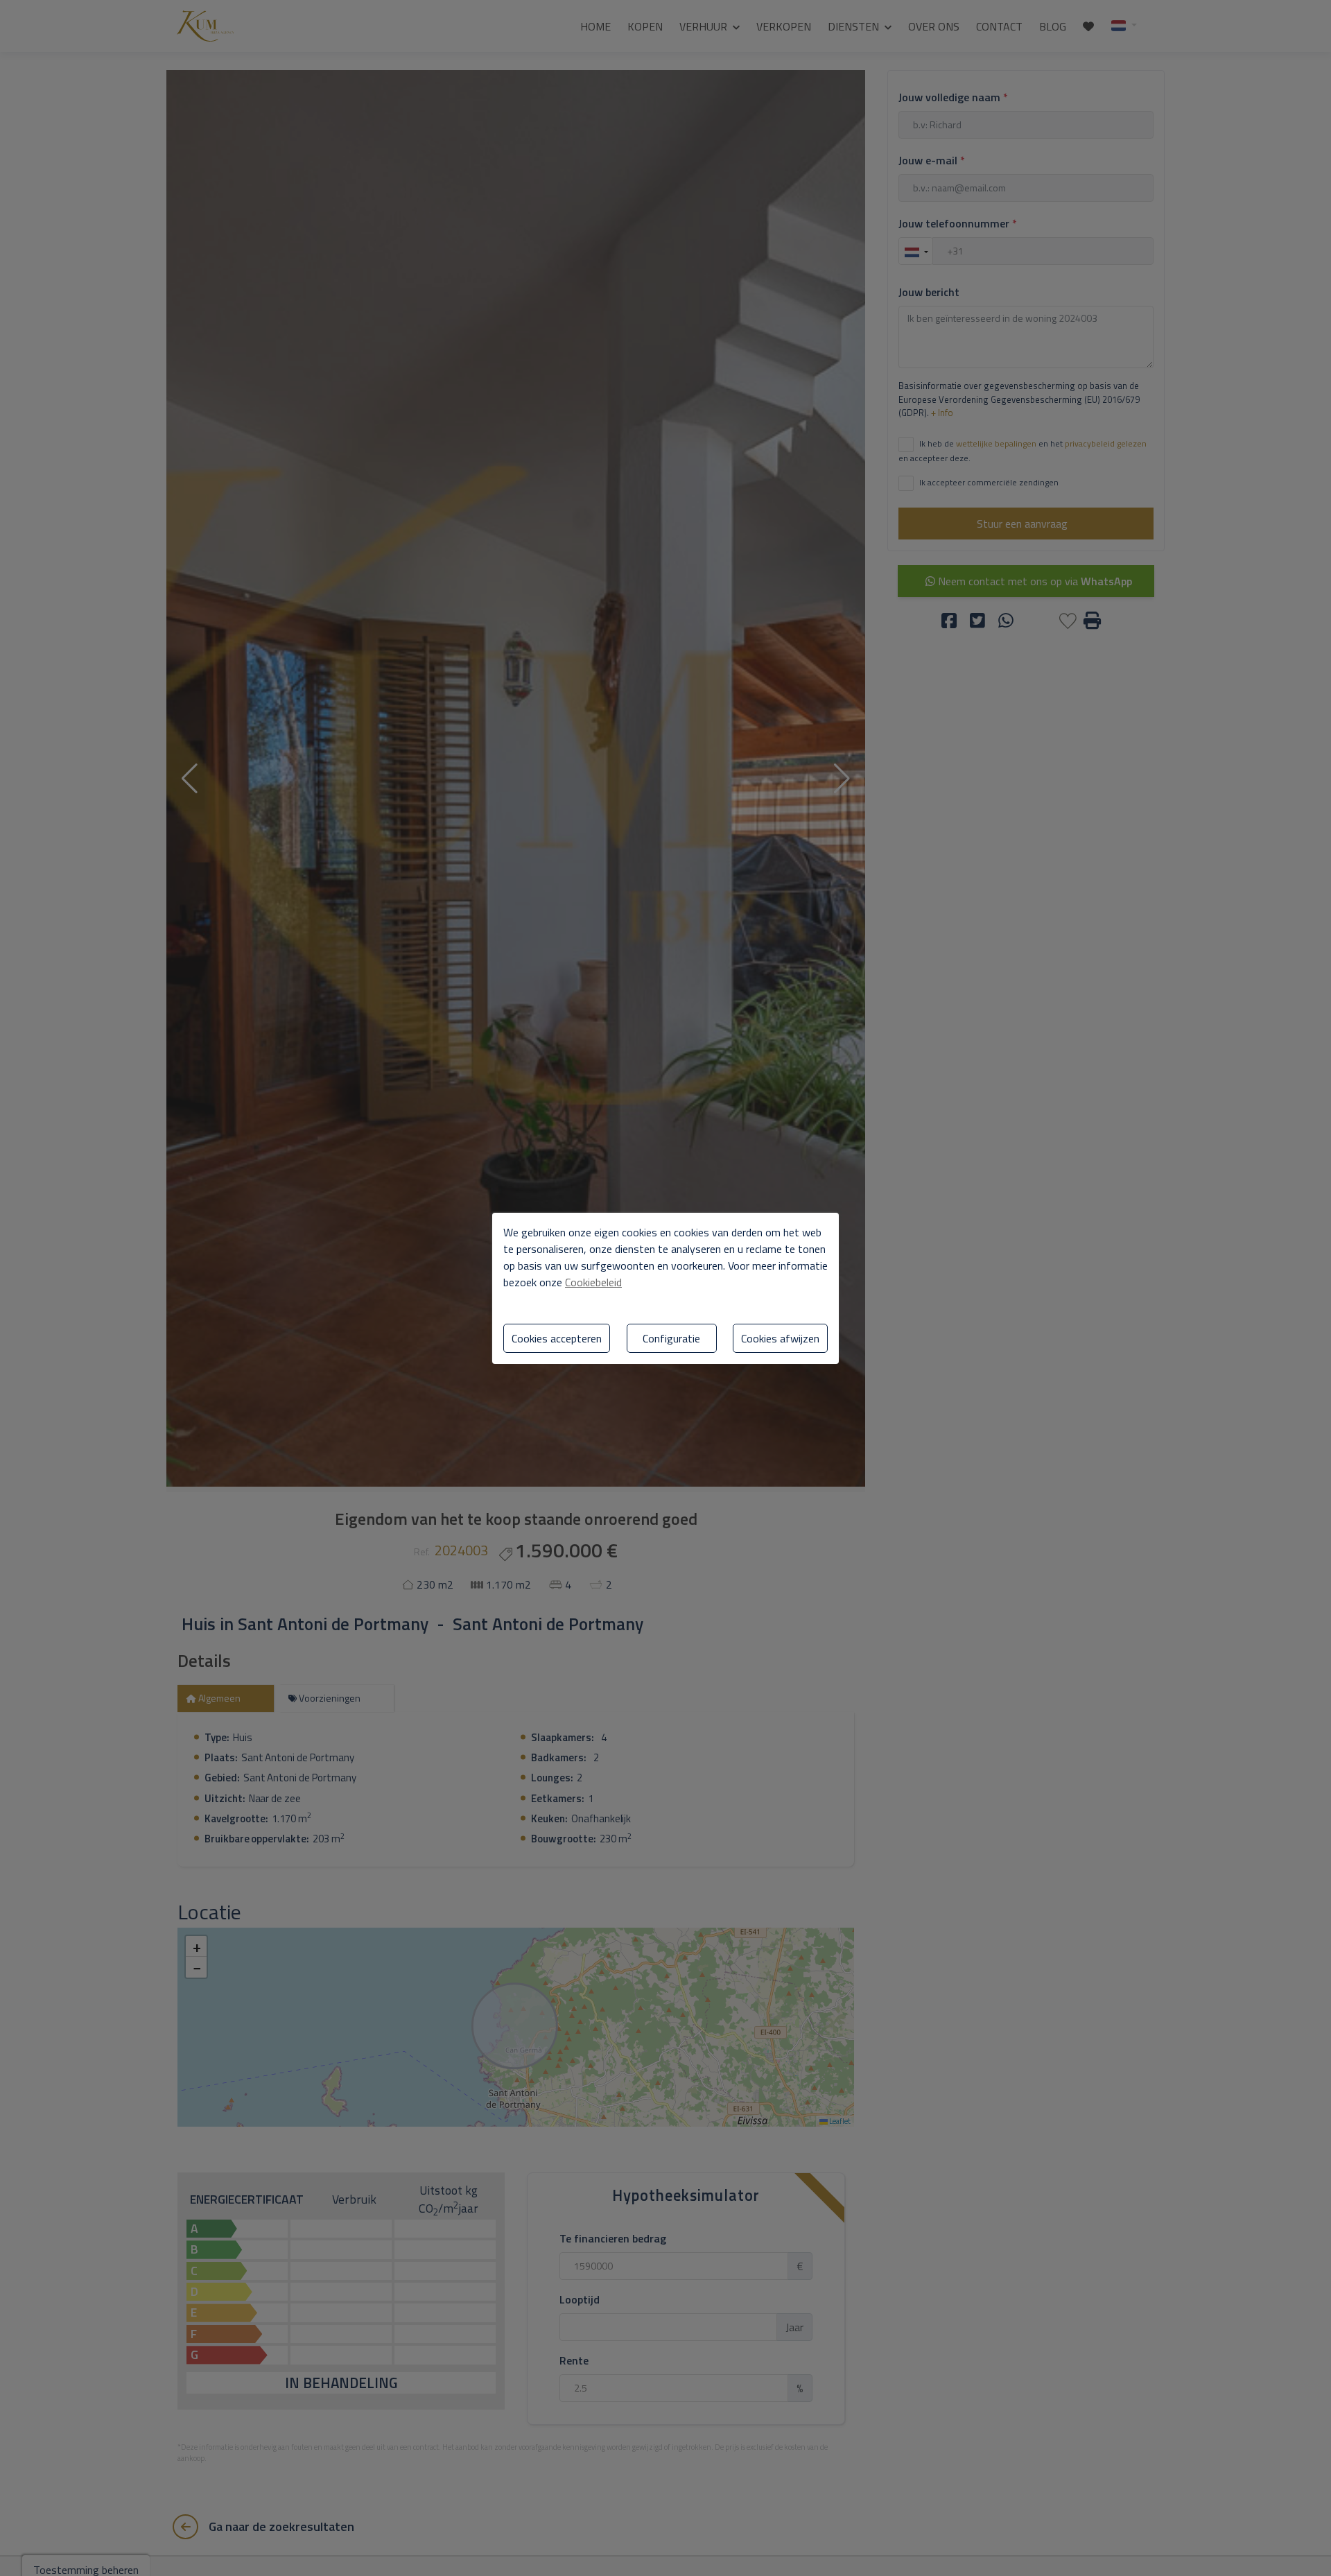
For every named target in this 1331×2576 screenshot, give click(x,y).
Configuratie (671, 1338)
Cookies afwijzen (780, 1338)
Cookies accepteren (557, 1338)
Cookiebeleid (593, 1282)
